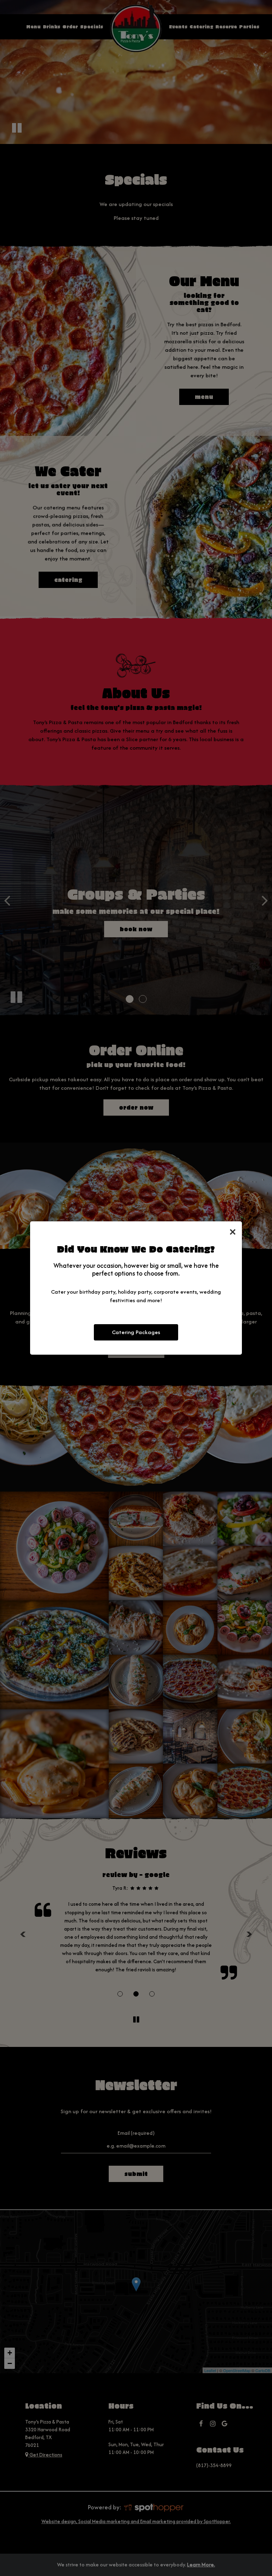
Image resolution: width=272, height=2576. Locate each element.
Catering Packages (136, 1332)
